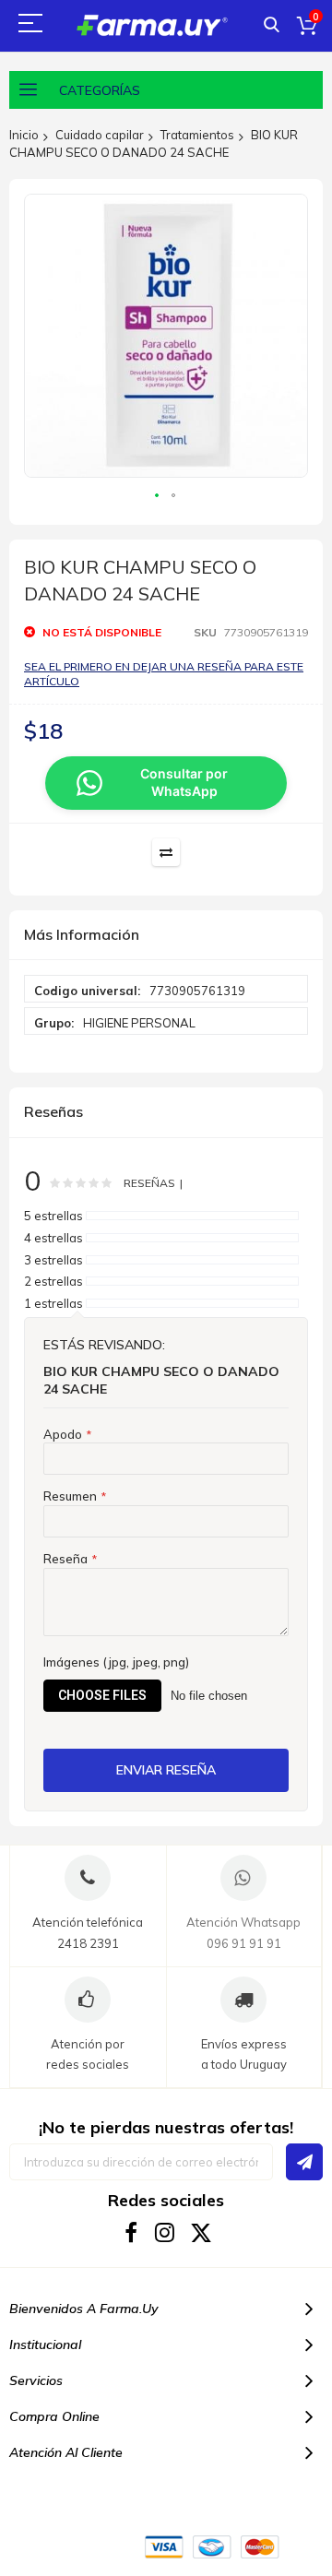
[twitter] (202, 2232)
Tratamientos (197, 135)
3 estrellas (53, 1260)
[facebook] (131, 2232)
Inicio (24, 135)
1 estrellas (53, 1303)
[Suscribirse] (304, 2162)
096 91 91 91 (244, 1943)
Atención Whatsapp (243, 1922)
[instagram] (166, 2232)
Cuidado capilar (100, 135)
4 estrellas (53, 1238)
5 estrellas (53, 1216)
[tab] (166, 936)
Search (272, 25)
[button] (158, 496)
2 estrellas (53, 1281)
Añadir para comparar (166, 852)
